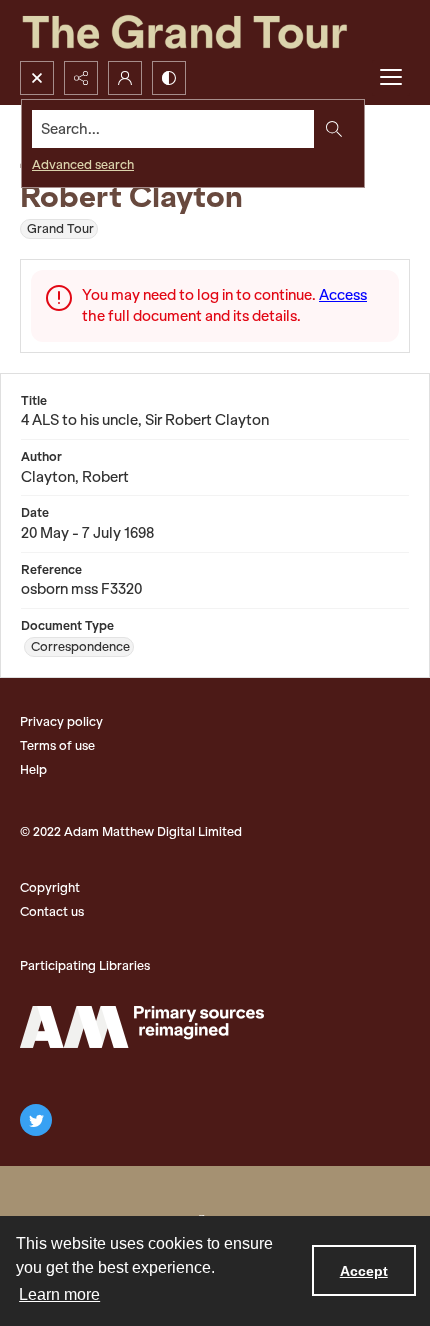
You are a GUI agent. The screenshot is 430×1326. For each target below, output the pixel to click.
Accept (364, 1271)
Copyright (50, 887)
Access (343, 295)
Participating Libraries (85, 965)
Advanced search (83, 164)
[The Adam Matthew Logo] (142, 1027)
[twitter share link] (36, 1120)
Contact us (52, 911)
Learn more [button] (59, 1294)
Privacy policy (61, 721)
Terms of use (57, 745)
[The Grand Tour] (215, 30)
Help (33, 769)
